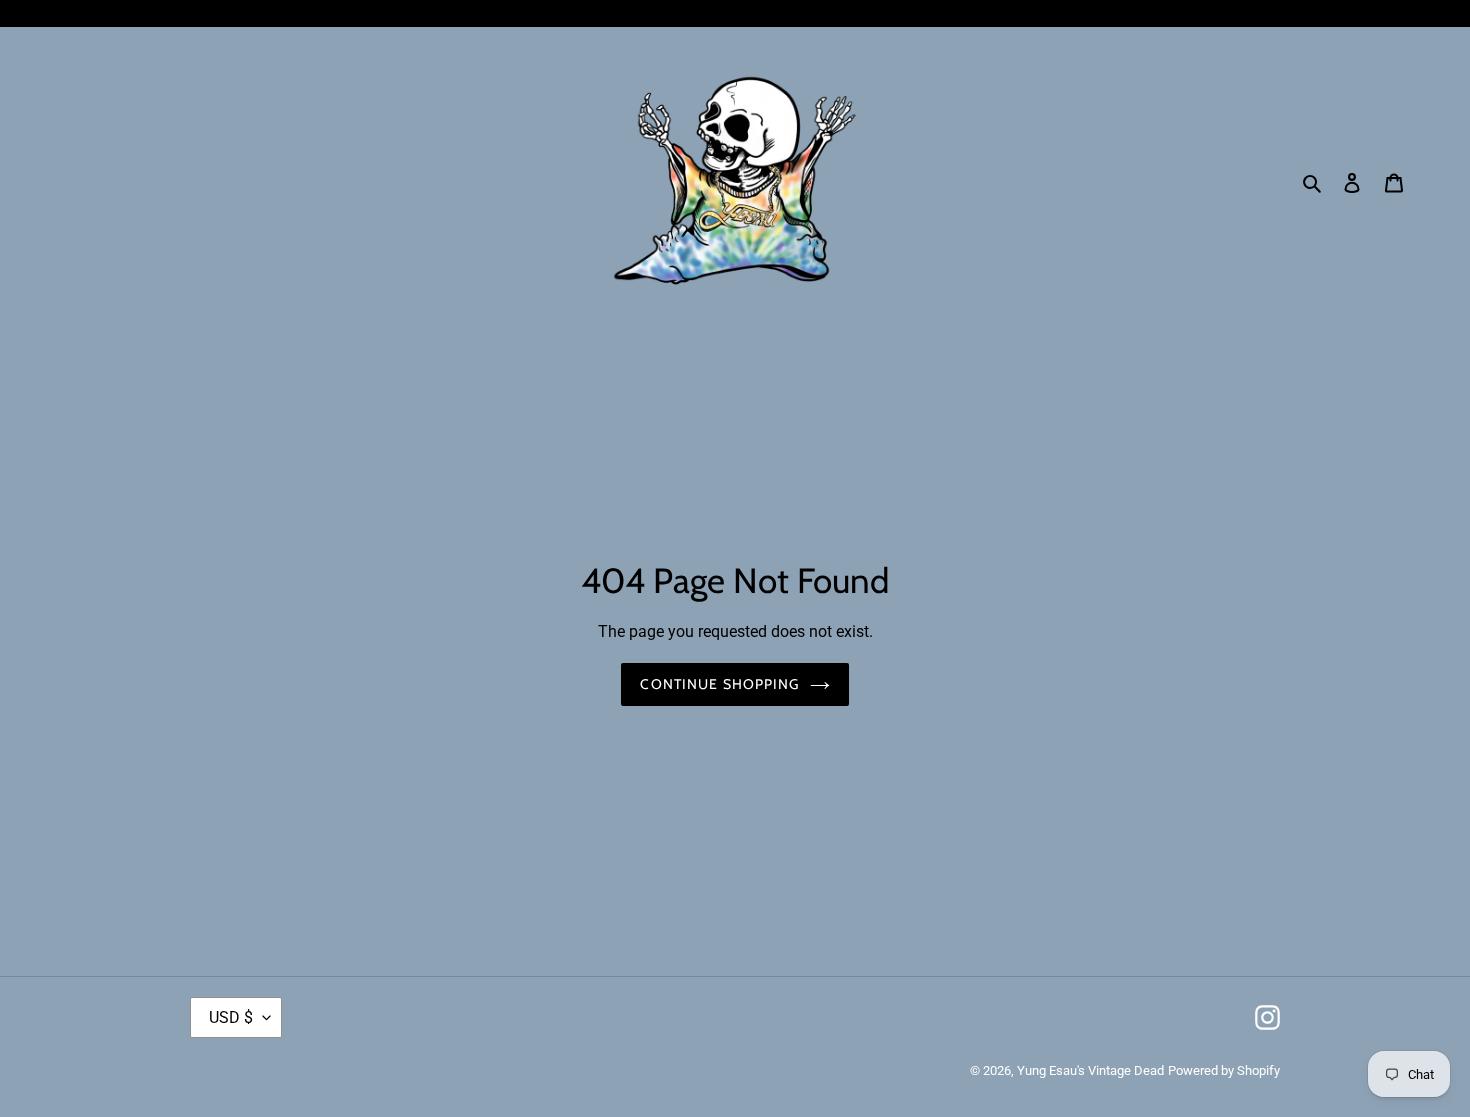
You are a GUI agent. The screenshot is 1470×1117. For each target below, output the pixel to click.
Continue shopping (719, 684)
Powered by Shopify (1224, 1070)
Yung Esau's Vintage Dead (1090, 1070)
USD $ (231, 1017)
